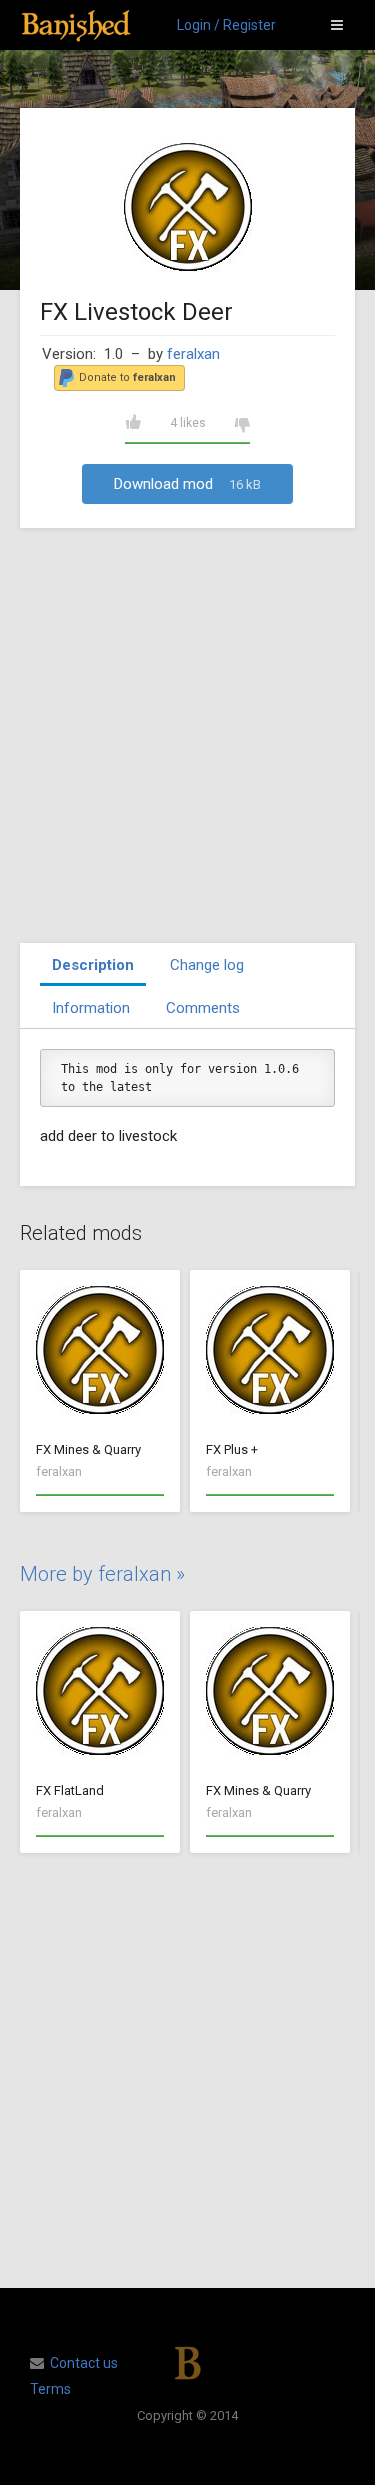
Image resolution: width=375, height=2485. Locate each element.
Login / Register (226, 25)
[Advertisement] (187, 735)
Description (93, 965)
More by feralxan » (102, 1574)
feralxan (193, 354)
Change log (207, 965)
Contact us (84, 2363)
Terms (50, 2389)
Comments (203, 1008)
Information (91, 1008)
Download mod (187, 484)
